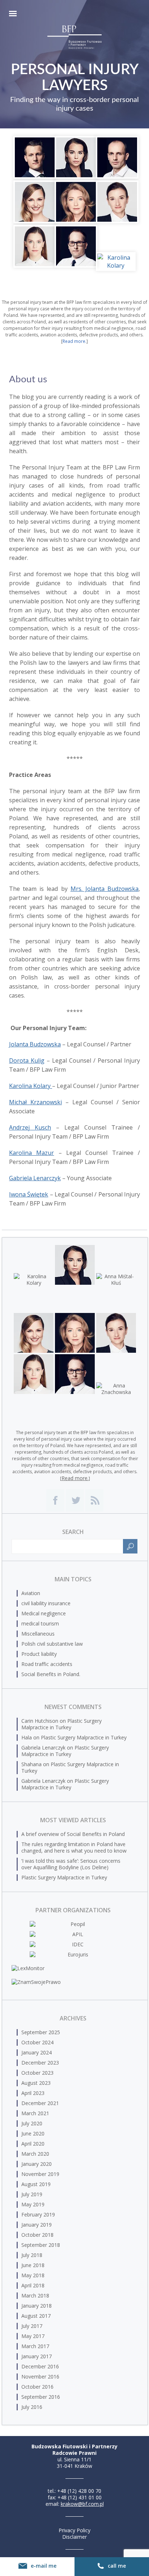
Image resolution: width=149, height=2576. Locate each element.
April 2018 (33, 2285)
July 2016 (32, 2407)
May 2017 (33, 2336)
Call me (117, 2566)
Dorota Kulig (27, 1060)
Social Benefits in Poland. (51, 1674)
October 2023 (37, 2073)
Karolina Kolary (31, 1086)
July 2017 (32, 2326)
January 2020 (37, 2164)
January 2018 (37, 2306)
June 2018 (33, 2265)
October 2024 (37, 2042)
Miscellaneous (38, 1634)
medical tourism (40, 1623)
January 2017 (37, 2356)
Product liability (39, 1654)
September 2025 (41, 2032)
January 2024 (37, 2052)
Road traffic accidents (47, 1664)
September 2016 (41, 2397)
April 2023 (33, 2093)
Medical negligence (44, 1613)
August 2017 (36, 2316)
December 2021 (40, 2103)
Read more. (74, 341)
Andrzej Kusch (30, 1127)
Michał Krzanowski (35, 1102)
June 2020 (33, 2133)
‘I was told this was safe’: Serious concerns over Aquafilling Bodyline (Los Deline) (71, 1864)
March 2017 (35, 2346)
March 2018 (35, 2296)
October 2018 (37, 2235)
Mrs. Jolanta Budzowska (105, 889)
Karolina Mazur (31, 1153)
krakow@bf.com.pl (82, 2504)
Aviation (31, 1593)
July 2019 (32, 2194)
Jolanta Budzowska (35, 1044)
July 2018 (32, 2255)
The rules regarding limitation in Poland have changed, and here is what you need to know (74, 1847)
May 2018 (33, 2275)
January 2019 (37, 2225)
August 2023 (36, 2083)
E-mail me (44, 2566)
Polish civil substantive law (52, 1644)
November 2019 (40, 2174)
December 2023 (40, 2063)
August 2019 (36, 2184)
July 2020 (32, 2123)
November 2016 (40, 2377)
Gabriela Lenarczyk (35, 1178)
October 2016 (37, 2387)
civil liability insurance (46, 1603)
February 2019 (38, 2214)
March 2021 (35, 2113)
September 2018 (41, 2245)
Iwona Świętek (29, 1194)
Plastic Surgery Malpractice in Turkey (61, 1724)
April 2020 (33, 2144)
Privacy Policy (74, 2530)
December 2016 (40, 2366)
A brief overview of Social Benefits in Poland (73, 1834)
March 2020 (35, 2154)
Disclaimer (74, 2537)
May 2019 (33, 2204)
